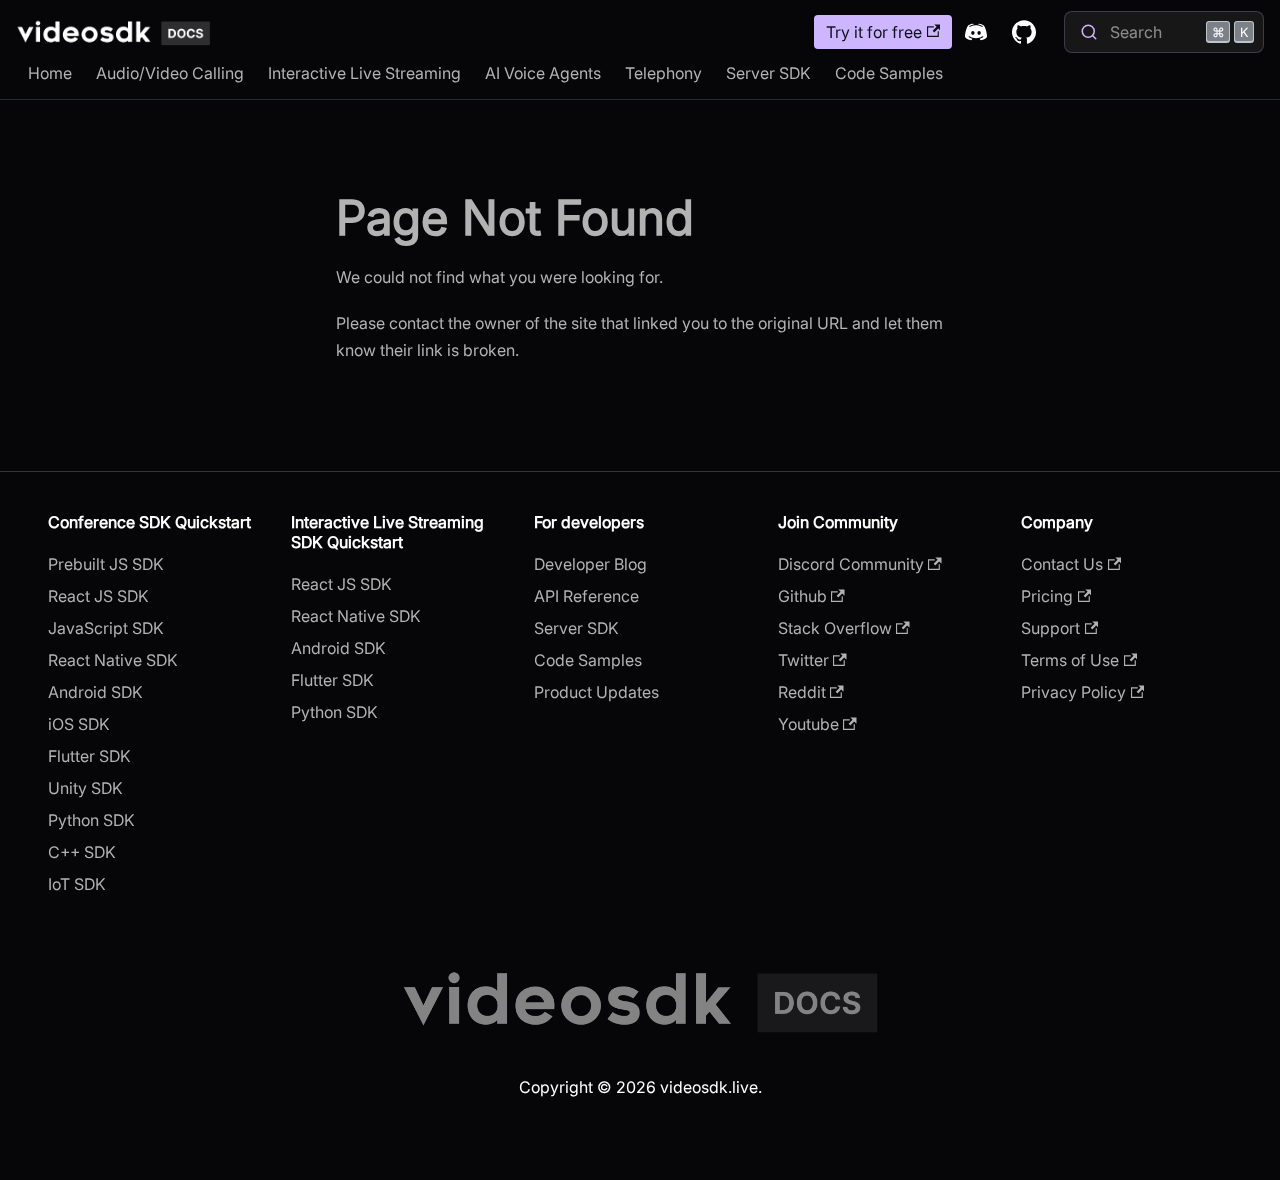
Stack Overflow (835, 628)
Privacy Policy (1073, 692)
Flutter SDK (89, 756)
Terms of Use (1070, 660)
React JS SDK (98, 596)
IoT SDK (77, 884)
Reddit (802, 692)
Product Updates (596, 692)
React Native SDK (113, 660)
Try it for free (874, 32)
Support (1050, 628)
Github (802, 596)
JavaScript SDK (106, 628)
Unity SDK (85, 788)
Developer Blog (590, 564)
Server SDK (768, 73)
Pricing (1047, 596)
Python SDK (91, 820)
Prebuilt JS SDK (106, 564)
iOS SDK (79, 724)
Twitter (803, 660)
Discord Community (851, 564)
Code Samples (889, 73)
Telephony (663, 73)
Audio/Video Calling (170, 73)
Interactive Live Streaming (364, 73)
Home (50, 73)
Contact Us (1062, 564)
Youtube (808, 724)
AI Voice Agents (543, 73)
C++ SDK (82, 852)
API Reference (586, 596)
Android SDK (95, 692)
